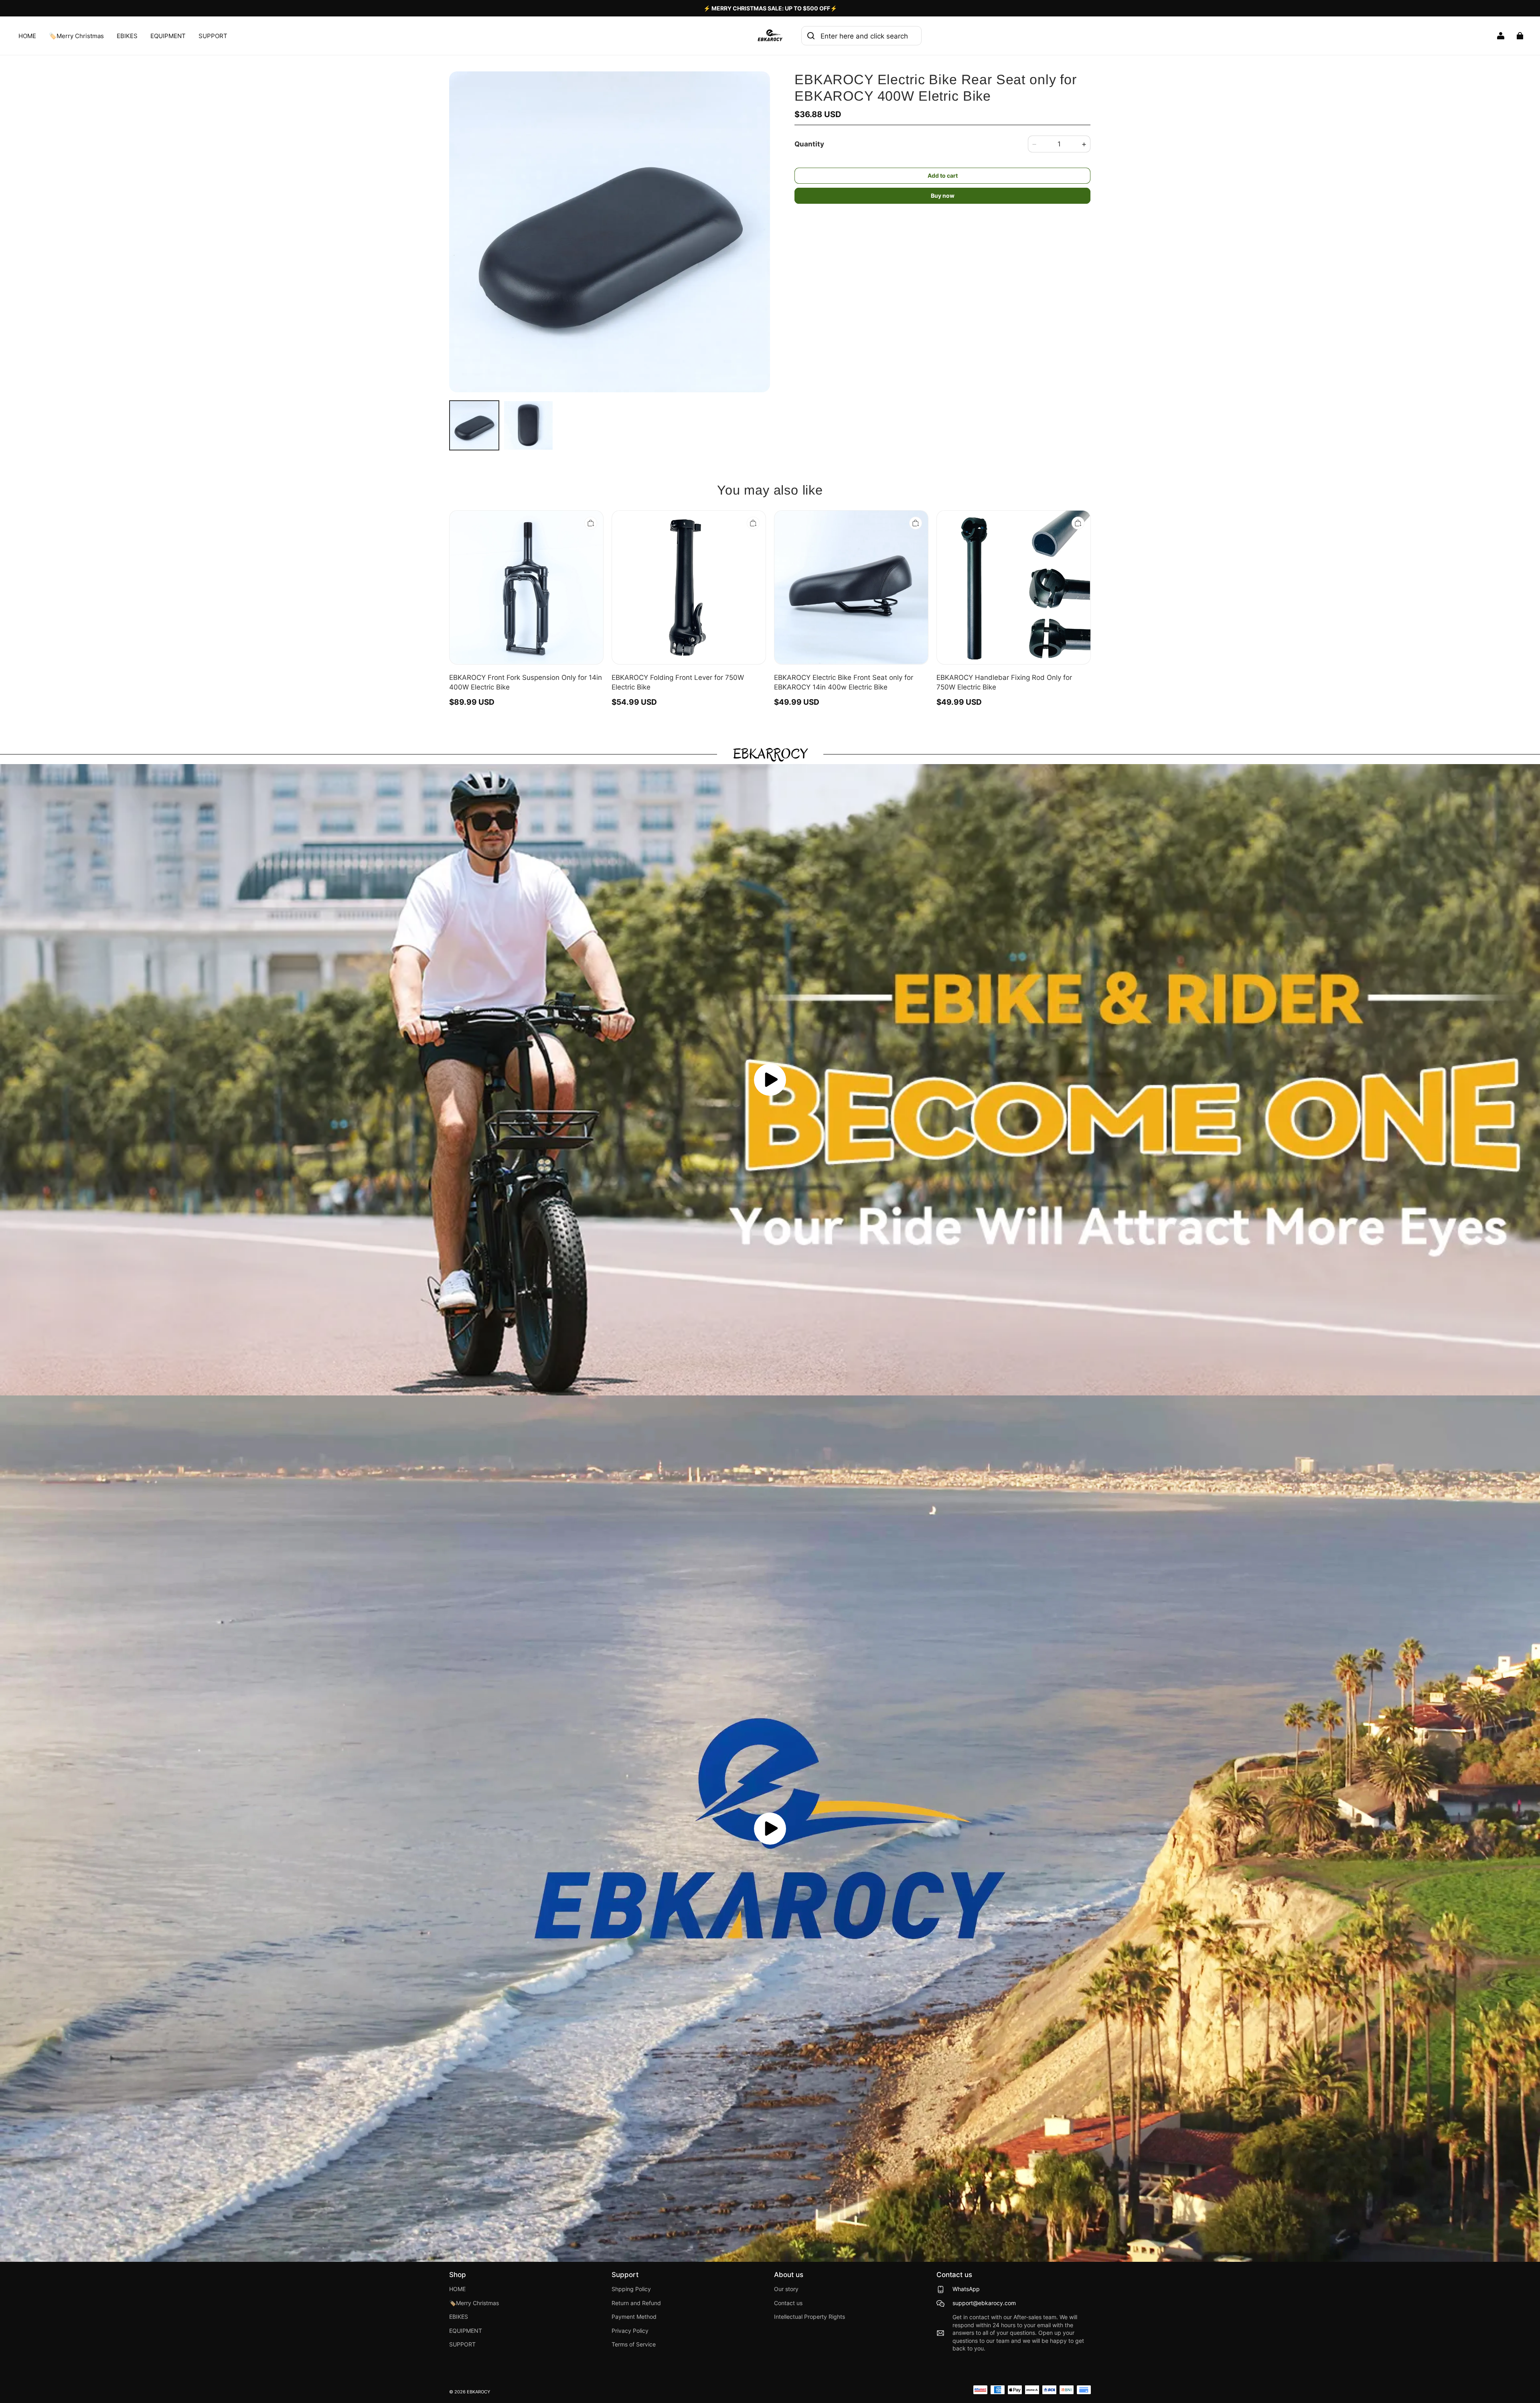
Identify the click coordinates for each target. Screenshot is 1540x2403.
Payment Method (634, 2317)
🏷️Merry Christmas (76, 36)
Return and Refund (636, 2303)
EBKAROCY (478, 2392)
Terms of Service (634, 2344)
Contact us (788, 2303)
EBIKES (127, 36)
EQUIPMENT (168, 36)
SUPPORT (213, 36)
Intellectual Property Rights (810, 2317)
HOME (27, 36)
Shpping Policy (631, 2289)
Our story (786, 2289)
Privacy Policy (630, 2331)
